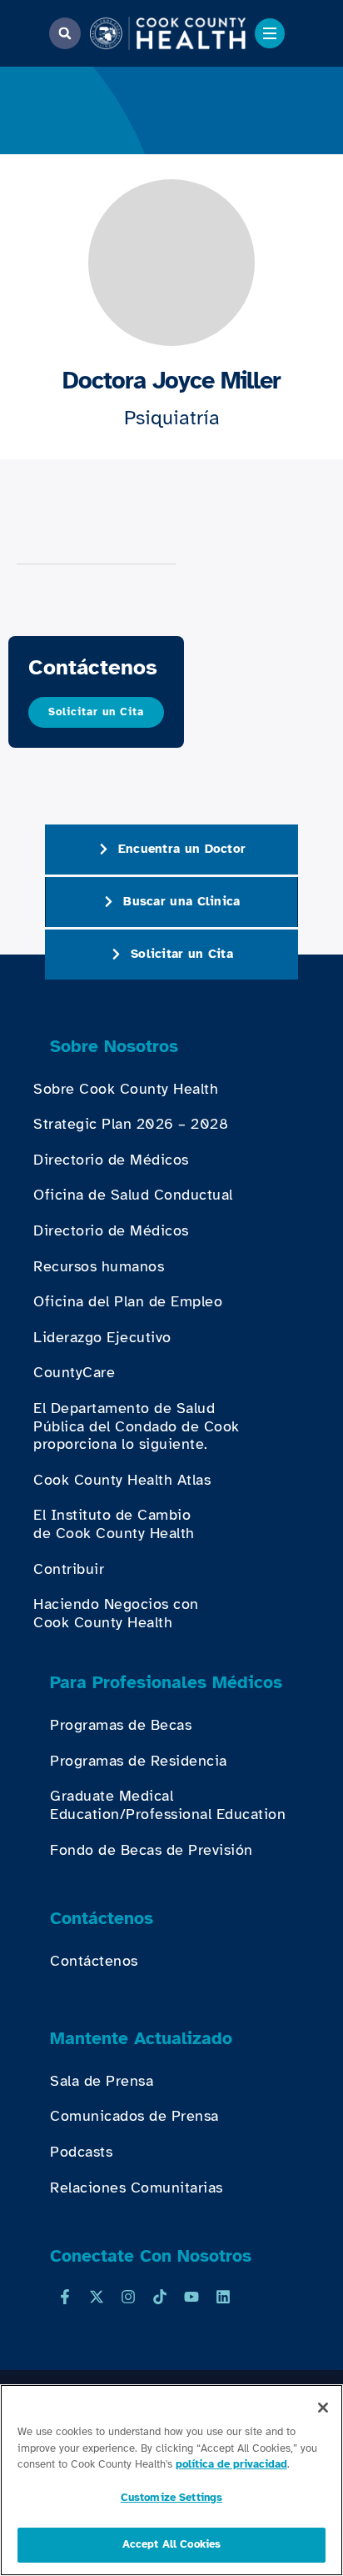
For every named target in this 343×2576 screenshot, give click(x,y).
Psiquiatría (172, 418)
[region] (171, 2480)
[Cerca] (323, 2408)
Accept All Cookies (171, 2544)
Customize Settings (171, 2498)
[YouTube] (191, 2297)
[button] (65, 33)
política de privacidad (231, 2464)
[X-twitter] (97, 2297)
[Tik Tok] (160, 2297)
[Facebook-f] (65, 2297)
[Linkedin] (223, 2297)
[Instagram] (128, 2297)
